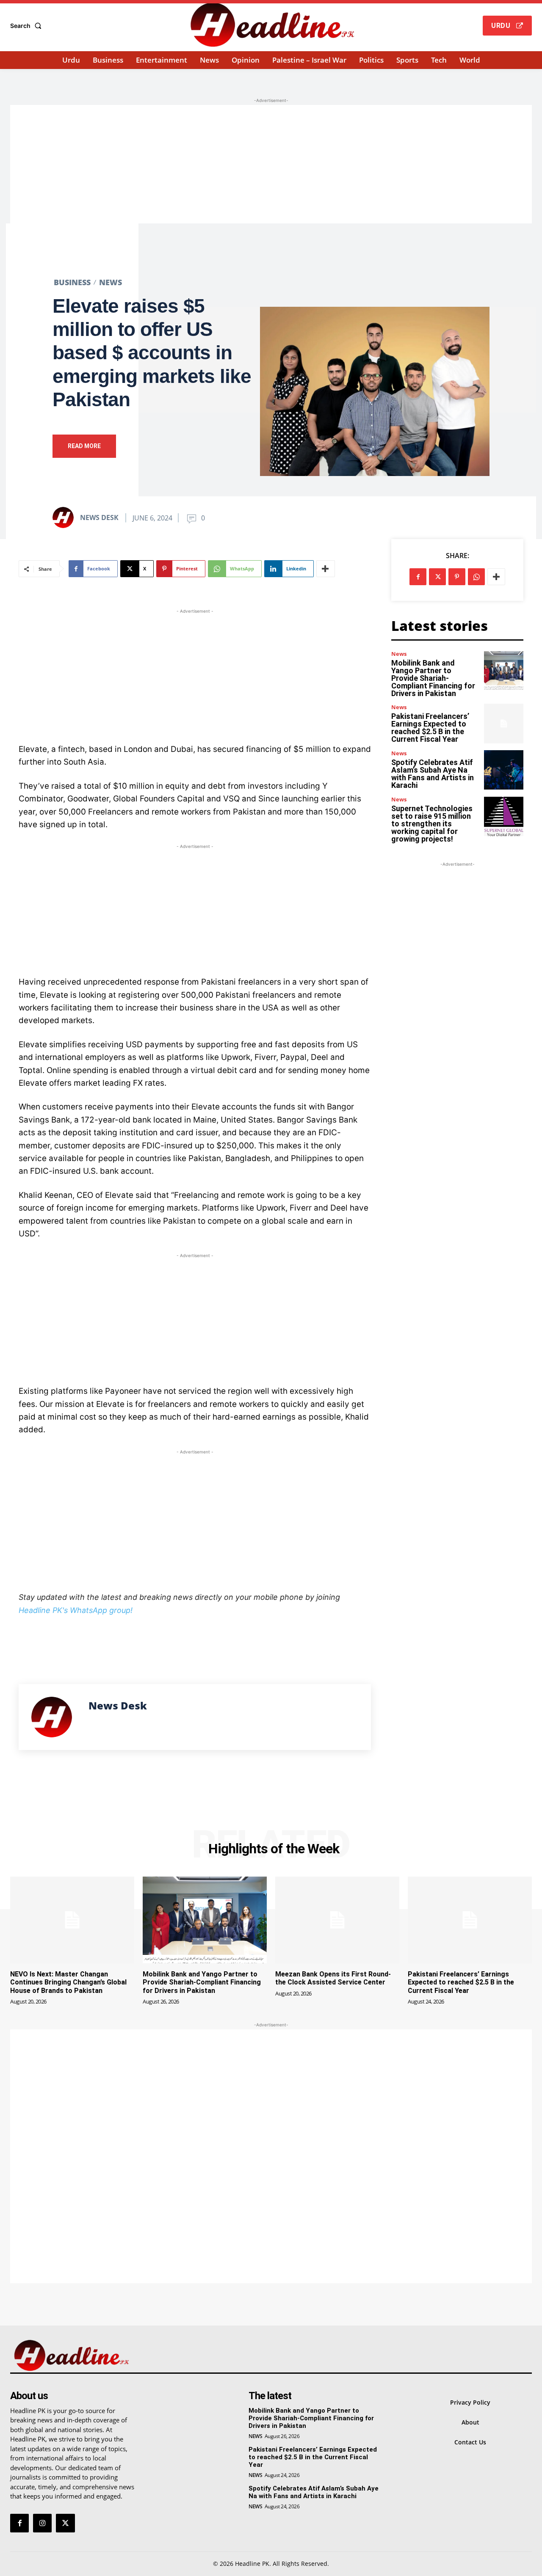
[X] (437, 577)
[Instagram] (42, 2523)
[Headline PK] (272, 25)
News (111, 282)
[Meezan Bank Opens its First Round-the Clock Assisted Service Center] (337, 1920)
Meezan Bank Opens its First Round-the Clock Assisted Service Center (333, 1978)
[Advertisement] (271, 164)
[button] (28, 26)
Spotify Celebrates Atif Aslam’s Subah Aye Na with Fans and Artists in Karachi (433, 774)
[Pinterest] (457, 577)
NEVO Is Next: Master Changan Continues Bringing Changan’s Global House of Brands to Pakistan (68, 1982)
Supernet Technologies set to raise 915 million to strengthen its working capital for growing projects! (432, 824)
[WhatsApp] (476, 577)
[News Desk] (66, 517)
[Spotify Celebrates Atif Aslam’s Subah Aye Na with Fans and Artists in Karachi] (504, 770)
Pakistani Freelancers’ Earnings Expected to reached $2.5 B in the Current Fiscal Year (430, 728)
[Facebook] (418, 577)
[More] (326, 569)
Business (72, 282)
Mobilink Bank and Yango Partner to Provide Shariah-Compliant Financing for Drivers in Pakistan (433, 678)
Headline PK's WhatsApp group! (76, 1610)
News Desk (99, 517)
